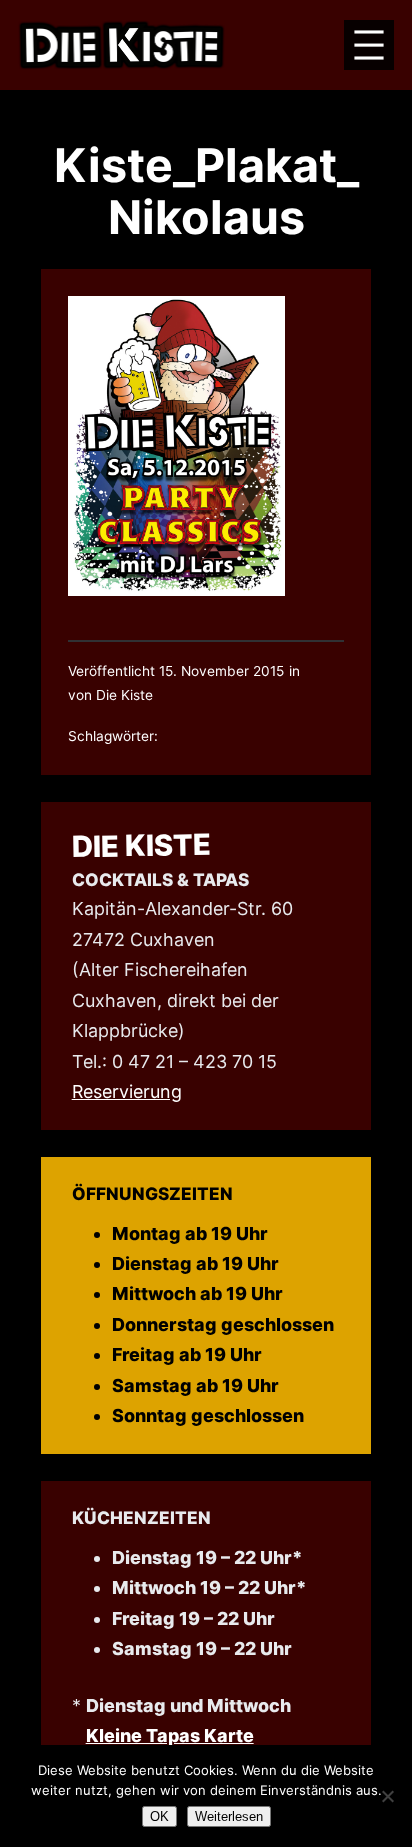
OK (159, 1816)
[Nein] (387, 1796)
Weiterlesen (229, 1816)
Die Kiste (141, 845)
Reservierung (127, 1091)
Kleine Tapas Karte (170, 1735)
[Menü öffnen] (369, 45)
